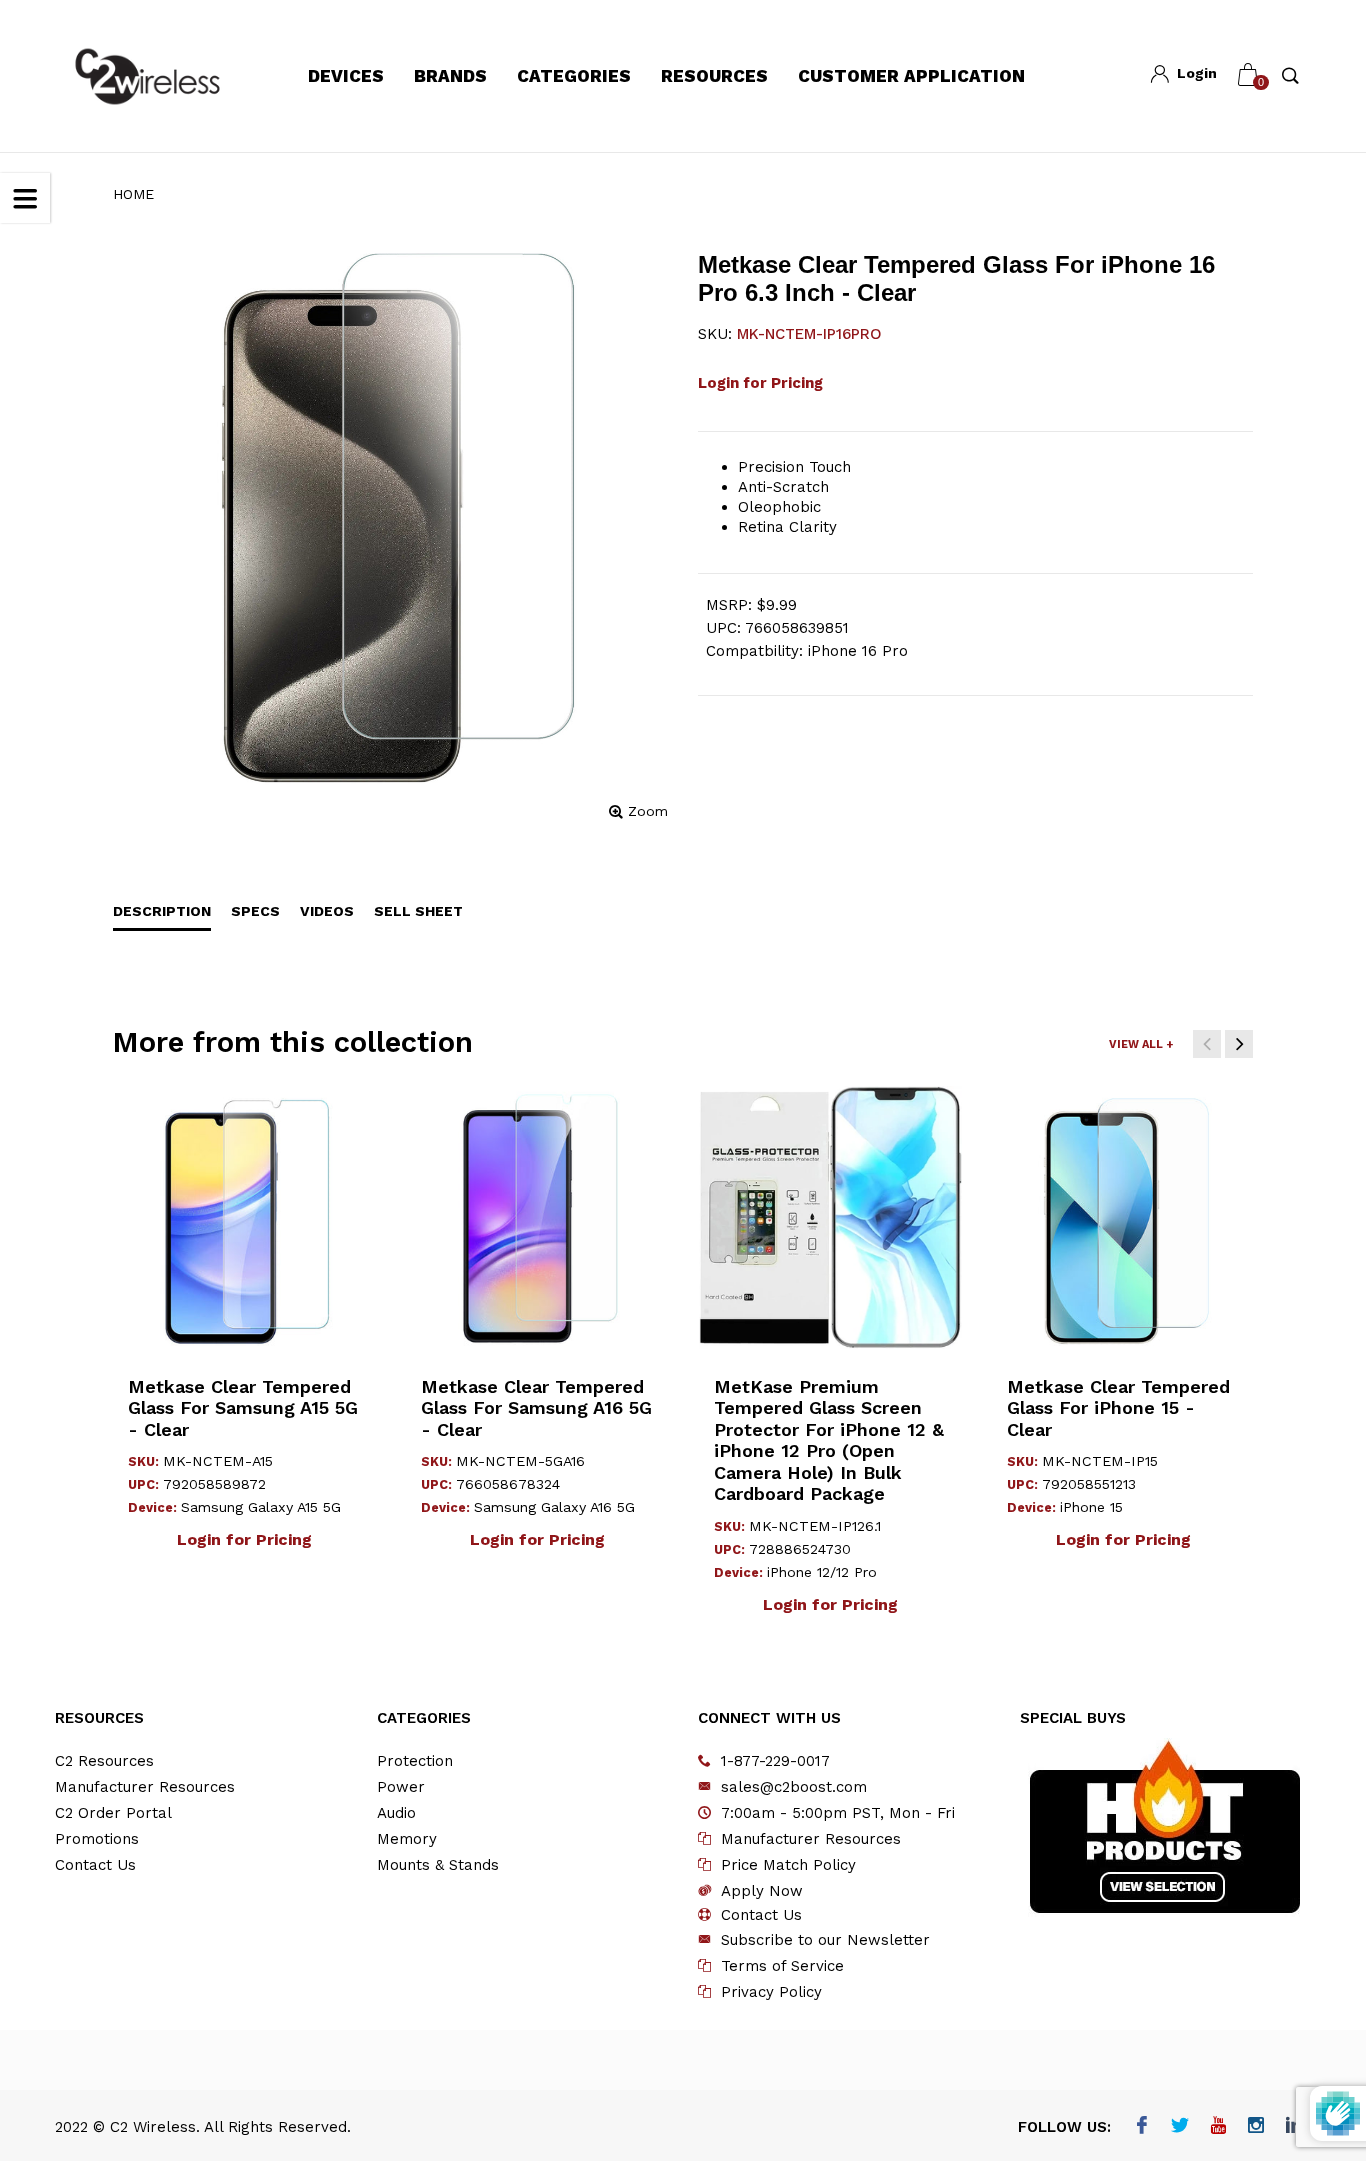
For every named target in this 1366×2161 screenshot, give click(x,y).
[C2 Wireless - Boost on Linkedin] (1294, 2127)
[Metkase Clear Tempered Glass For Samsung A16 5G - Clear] (537, 1217)
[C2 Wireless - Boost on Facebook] (1142, 2127)
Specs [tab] (255, 911)
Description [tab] (162, 911)
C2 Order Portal (113, 1813)
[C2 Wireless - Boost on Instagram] (1256, 2127)
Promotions (97, 1839)
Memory (407, 1839)
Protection (415, 1761)
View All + (1141, 1044)
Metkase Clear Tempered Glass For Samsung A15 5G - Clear (243, 1408)
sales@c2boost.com (794, 1787)
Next (1239, 1044)
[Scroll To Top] (1311, 2028)
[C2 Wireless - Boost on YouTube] (1218, 2127)
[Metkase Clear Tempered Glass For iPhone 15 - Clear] (1123, 1217)
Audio (396, 1813)
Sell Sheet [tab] (418, 911)
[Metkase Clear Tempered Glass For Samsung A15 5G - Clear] (244, 1217)
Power (401, 1787)
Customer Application (911, 76)
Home (133, 194)
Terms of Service (782, 1966)
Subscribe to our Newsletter (825, 1940)
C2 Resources (104, 1761)
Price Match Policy (788, 1865)
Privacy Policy (771, 1992)
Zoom (648, 811)
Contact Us (95, 1865)
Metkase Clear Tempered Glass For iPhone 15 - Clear (1118, 1408)
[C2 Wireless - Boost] (147, 76)
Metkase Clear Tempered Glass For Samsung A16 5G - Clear (536, 1408)
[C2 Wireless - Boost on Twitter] (1180, 2127)
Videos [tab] (327, 911)
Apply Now (762, 1891)
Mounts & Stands (438, 1865)
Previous (1207, 1044)
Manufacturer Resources (145, 1787)
